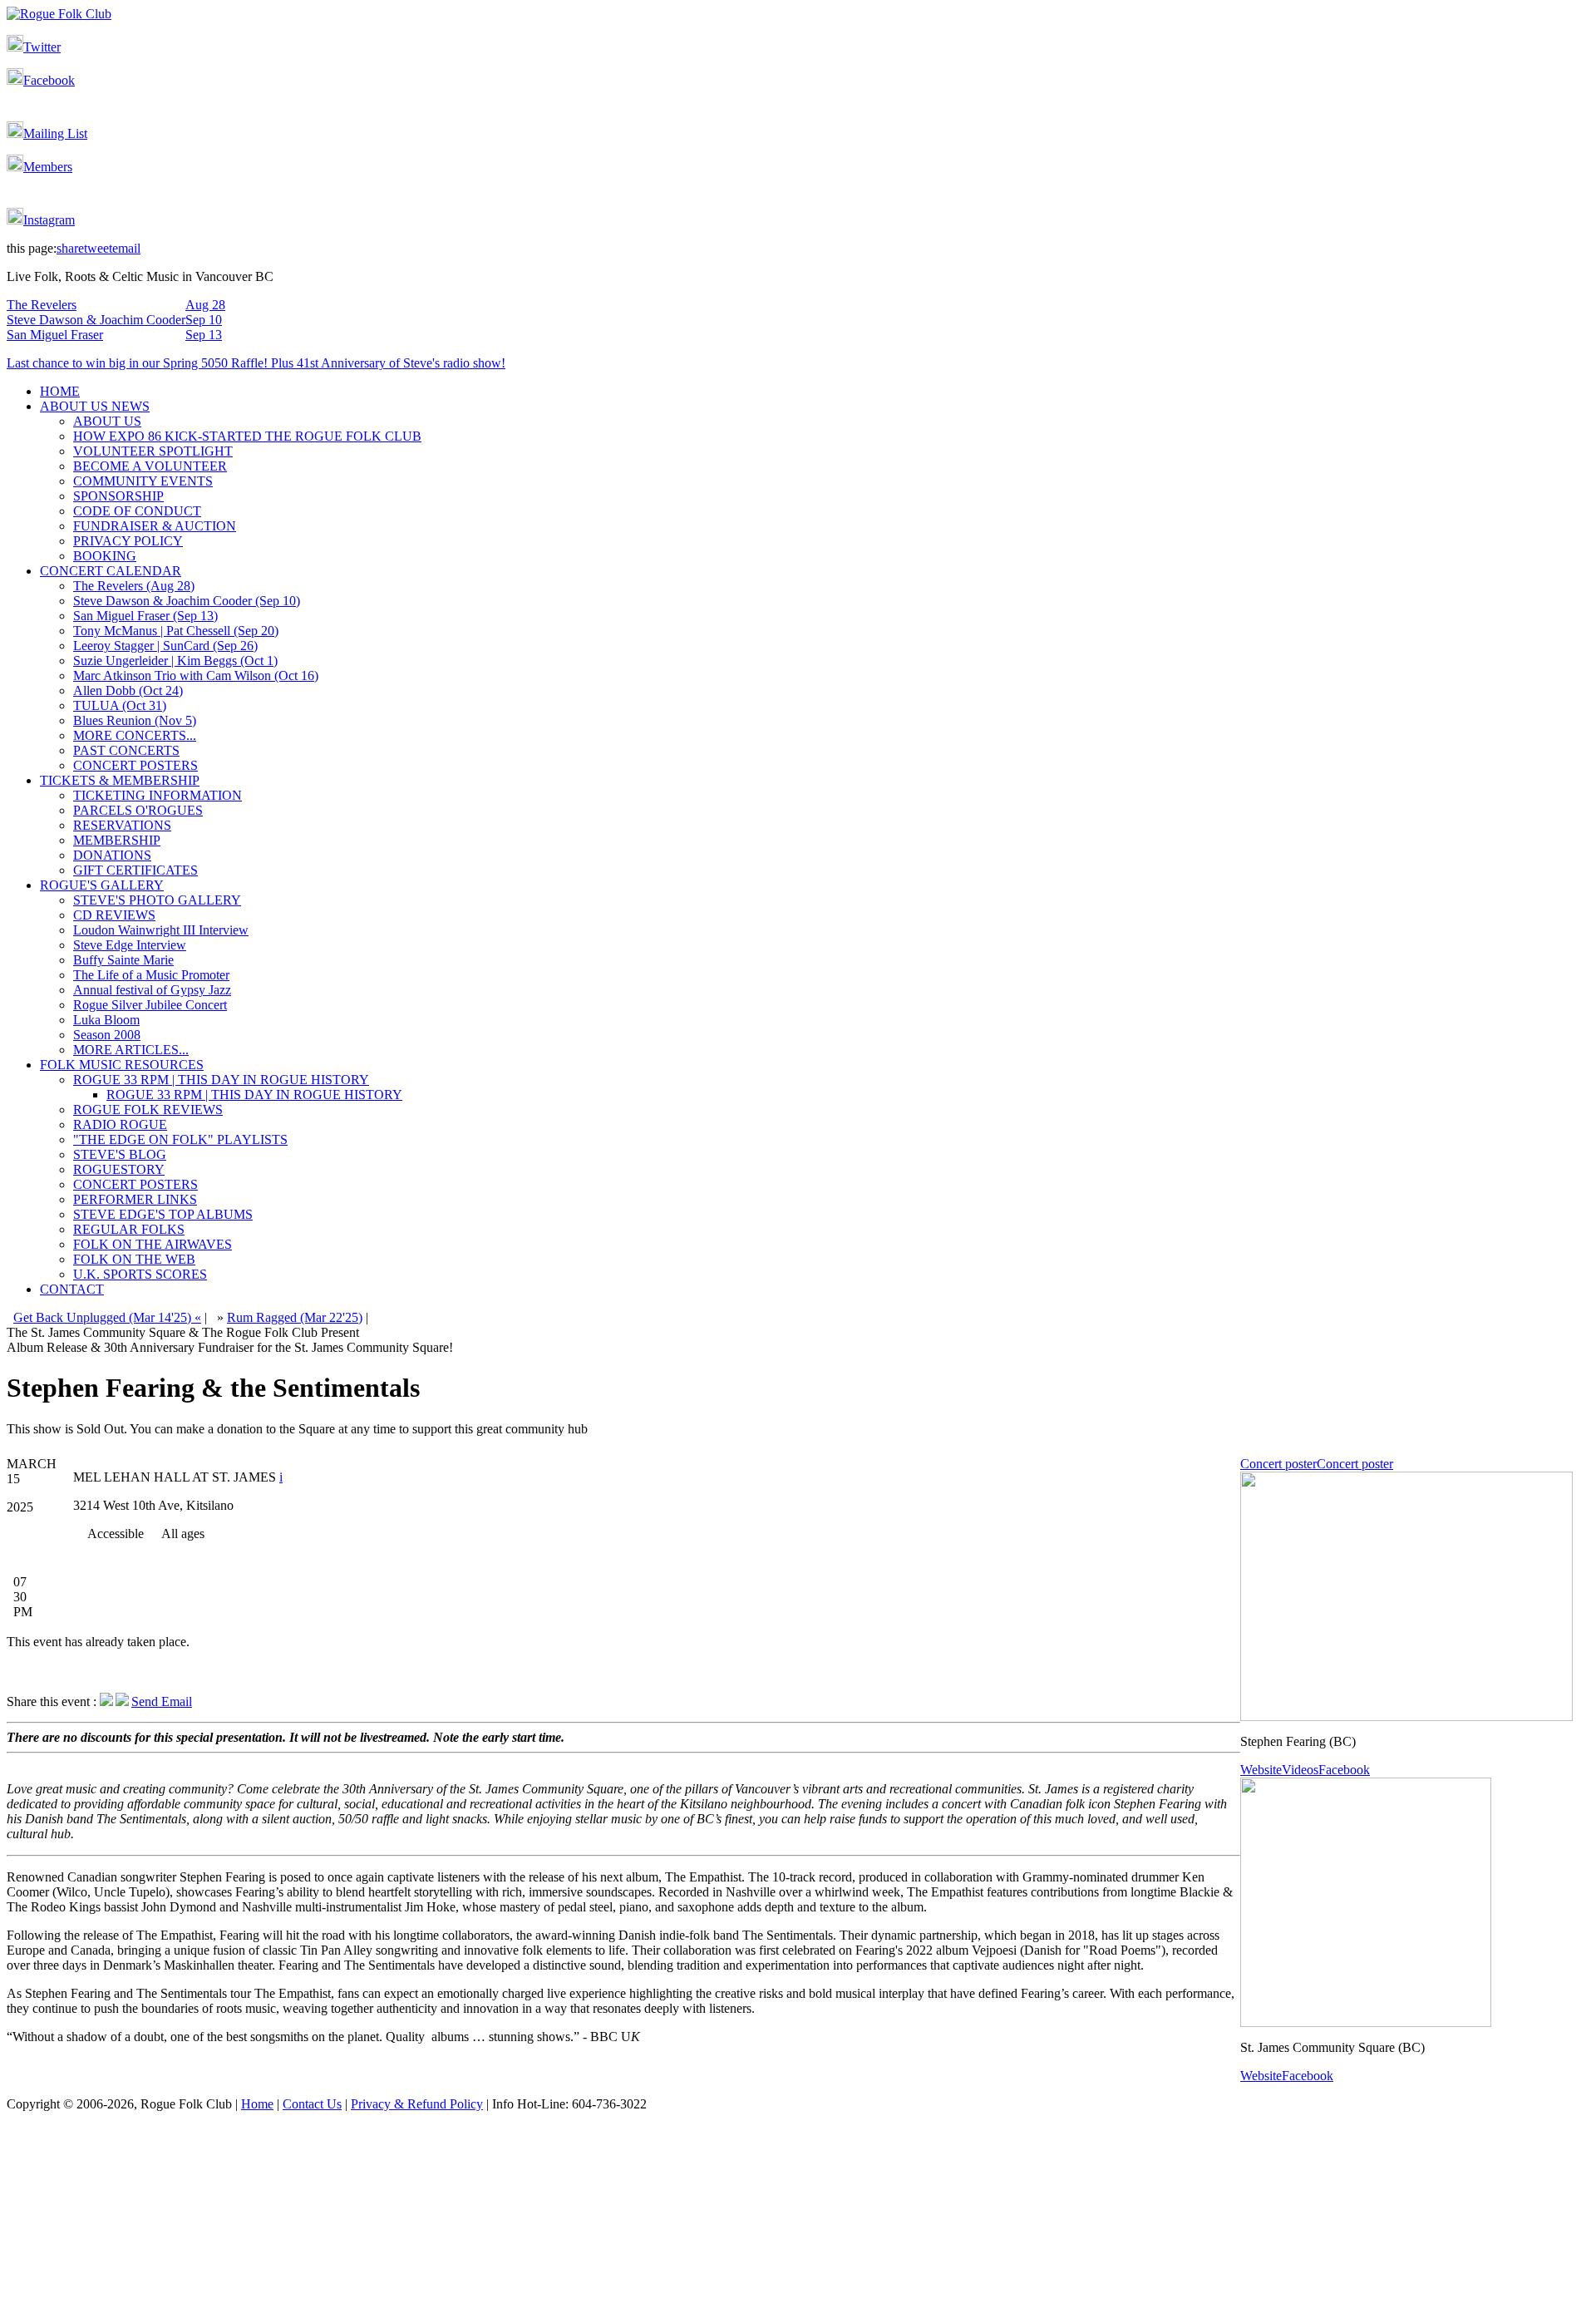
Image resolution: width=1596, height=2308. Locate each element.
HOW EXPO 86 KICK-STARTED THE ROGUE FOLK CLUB (247, 436)
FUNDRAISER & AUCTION (155, 526)
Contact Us (312, 2104)
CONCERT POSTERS (135, 765)
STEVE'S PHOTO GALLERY (157, 900)
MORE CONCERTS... (135, 735)
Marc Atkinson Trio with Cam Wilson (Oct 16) (196, 676)
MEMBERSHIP (117, 840)
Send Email (162, 1701)
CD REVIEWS (114, 915)
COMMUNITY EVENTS (143, 481)
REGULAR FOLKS (129, 1229)
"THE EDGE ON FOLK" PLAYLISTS (180, 1139)
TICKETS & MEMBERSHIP (120, 780)
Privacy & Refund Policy (417, 2104)
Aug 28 (205, 305)
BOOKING (105, 556)
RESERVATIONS (122, 825)
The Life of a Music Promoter (151, 975)
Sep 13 (204, 335)
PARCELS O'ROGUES (138, 810)
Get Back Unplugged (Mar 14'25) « (107, 1317)
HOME (60, 391)
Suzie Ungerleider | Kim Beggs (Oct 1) (175, 661)
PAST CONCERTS (126, 750)
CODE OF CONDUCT (137, 511)
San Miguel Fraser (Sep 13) (145, 616)
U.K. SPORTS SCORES (140, 1274)
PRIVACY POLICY (128, 541)
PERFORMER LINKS (135, 1199)
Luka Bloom (106, 1020)
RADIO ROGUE (120, 1124)
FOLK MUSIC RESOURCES (122, 1065)
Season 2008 (107, 1035)
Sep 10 (204, 320)
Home (257, 2104)
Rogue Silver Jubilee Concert (150, 1005)
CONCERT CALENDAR (111, 571)
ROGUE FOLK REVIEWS (148, 1110)
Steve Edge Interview (130, 945)
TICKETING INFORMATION (158, 795)
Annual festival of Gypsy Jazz (152, 990)
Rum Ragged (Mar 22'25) (295, 1317)
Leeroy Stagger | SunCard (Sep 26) (165, 646)
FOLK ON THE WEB (134, 1259)
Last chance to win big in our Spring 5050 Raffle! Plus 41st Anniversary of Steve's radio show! (256, 363)
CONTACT (72, 1289)
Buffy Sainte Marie (123, 960)
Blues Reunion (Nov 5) (135, 720)
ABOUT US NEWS (95, 406)
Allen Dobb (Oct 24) (128, 690)
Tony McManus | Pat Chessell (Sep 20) (176, 631)
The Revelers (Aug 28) (134, 586)
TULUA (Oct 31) (120, 705)
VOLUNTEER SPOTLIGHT (153, 451)
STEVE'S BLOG (120, 1154)
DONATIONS (112, 855)
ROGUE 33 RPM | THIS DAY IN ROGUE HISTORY (221, 1080)
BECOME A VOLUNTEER (150, 466)
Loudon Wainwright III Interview (161, 930)
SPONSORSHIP (118, 496)
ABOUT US (107, 421)
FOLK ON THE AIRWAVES (153, 1244)
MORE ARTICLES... (131, 1050)
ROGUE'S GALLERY (102, 885)
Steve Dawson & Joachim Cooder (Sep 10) (187, 601)
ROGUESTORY (119, 1169)
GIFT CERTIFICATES (135, 870)
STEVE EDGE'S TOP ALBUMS (163, 1214)
